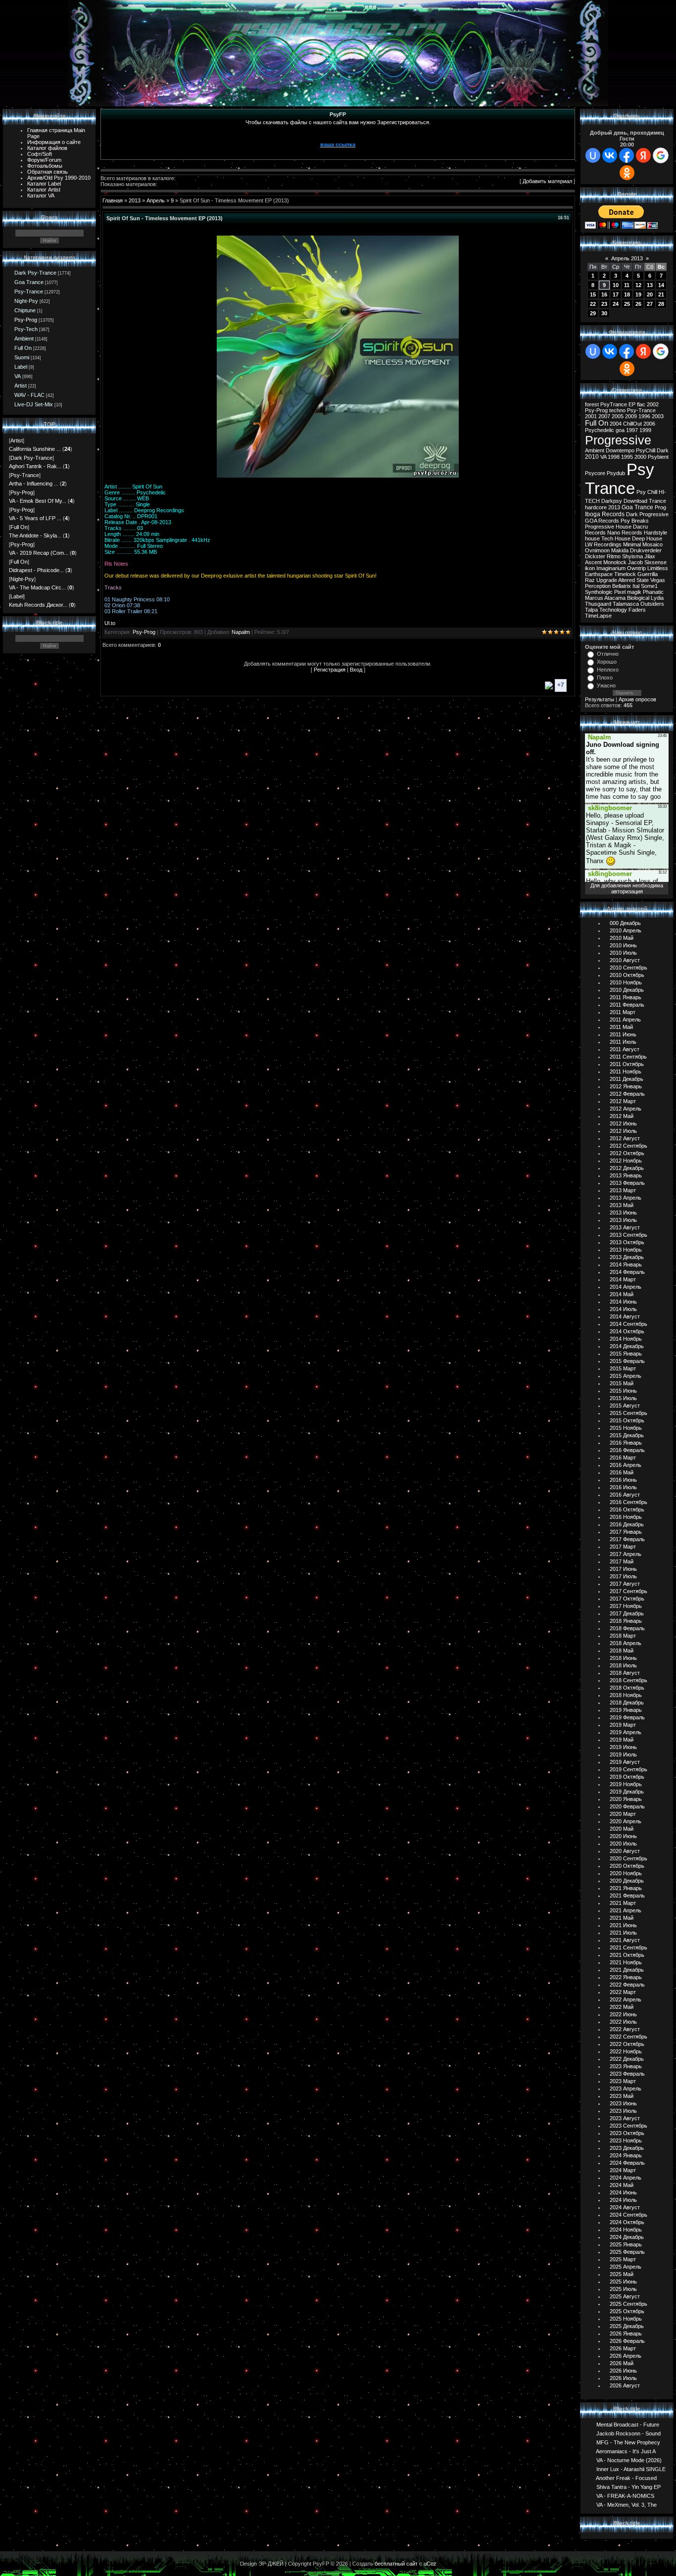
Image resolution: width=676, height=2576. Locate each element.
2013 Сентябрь (628, 1235)
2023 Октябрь (627, 2133)
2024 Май (622, 2185)
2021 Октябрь (627, 1955)
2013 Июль (623, 1220)
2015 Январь (626, 1354)
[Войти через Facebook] (627, 155)
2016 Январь (626, 1443)
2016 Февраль (627, 1450)
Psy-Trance (29, 292)
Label (21, 367)
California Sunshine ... (35, 449)
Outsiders (652, 604)
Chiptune (25, 310)
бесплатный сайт (396, 2564)
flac (641, 404)
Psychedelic (600, 430)
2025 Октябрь (627, 2311)
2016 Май (622, 1472)
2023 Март (623, 2081)
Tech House (616, 538)
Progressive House (608, 527)
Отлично (608, 654)
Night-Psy (26, 301)
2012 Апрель (626, 1109)
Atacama (615, 598)
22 (593, 304)
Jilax (650, 556)
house (592, 538)
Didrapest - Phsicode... (36, 570)
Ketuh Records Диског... (38, 605)
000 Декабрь (625, 923)
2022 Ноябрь (626, 2051)
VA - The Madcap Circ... (37, 587)
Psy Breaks (635, 521)
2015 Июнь (623, 1391)
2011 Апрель (625, 1020)
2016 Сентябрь (628, 1502)
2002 (653, 404)
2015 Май (622, 1383)
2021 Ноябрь (626, 1962)
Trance (657, 501)
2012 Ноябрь (626, 1161)
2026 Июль (623, 2378)
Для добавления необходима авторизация (627, 888)
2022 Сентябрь (628, 2037)
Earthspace (599, 574)
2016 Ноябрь (626, 1517)
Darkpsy (612, 501)
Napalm (241, 632)
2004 (616, 424)
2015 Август (625, 1406)
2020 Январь (626, 1799)
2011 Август (625, 1049)
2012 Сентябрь (628, 1146)
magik (634, 592)
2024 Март (623, 2170)
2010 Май (622, 938)
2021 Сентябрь (628, 1947)
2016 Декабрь (627, 1524)
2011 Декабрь (627, 1079)
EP (632, 404)
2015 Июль (623, 1398)
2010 (592, 457)
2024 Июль (623, 2200)
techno (617, 410)
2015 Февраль (627, 1361)
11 (627, 285)
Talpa (591, 610)
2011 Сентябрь (628, 1057)
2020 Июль (623, 1844)
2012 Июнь (623, 1123)
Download (635, 501)
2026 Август (625, 2385)
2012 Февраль (627, 1094)
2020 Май (622, 1829)
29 (593, 313)
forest (592, 404)
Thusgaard (598, 604)
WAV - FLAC (29, 395)
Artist (21, 386)
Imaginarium (611, 568)
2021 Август (625, 1940)
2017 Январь (626, 1532)
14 (661, 285)
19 (638, 294)
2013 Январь (626, 1175)
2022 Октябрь (627, 2044)
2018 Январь (626, 1621)
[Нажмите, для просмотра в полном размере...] (338, 476)
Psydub (616, 473)
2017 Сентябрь (628, 1591)
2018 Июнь (623, 1658)
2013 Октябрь (627, 1242)
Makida (620, 550)
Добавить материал (547, 181)
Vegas (658, 580)
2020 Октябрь (627, 1866)
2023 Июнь (623, 2103)
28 (661, 304)
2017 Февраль (627, 1539)
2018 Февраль (627, 1628)
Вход (356, 670)
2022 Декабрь (627, 2059)
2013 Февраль (627, 1183)
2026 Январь (626, 2333)
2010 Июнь (623, 945)
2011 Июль (623, 1042)
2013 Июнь (623, 1213)
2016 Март (623, 1458)
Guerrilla (648, 574)
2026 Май (622, 2363)
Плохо (605, 678)
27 (650, 304)
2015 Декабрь (627, 1435)
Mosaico (652, 544)
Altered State (633, 580)
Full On (23, 348)
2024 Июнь (623, 2192)
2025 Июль (623, 2289)
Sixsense (655, 562)
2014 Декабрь (627, 1346)
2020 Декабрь (627, 1881)
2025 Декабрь (627, 2326)
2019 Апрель (626, 1732)
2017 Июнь (623, 1569)
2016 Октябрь (627, 1509)
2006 (649, 424)
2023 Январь (626, 2066)
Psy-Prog (26, 320)
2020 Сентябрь (628, 1858)
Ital (636, 586)
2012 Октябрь (627, 1153)
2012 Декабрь (627, 1168)
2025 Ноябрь (626, 2319)
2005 (618, 416)
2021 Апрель (626, 1910)
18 (627, 294)
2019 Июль (623, 1754)
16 (604, 294)
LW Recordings (603, 544)
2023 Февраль (627, 2074)
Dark (663, 450)
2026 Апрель (626, 2356)
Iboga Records (605, 514)
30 (604, 313)
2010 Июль (623, 953)
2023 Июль (623, 2111)
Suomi (22, 357)
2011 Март (623, 1012)
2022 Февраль (627, 1985)
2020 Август (625, 1851)
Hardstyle (655, 533)
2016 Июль (623, 1487)
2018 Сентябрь (628, 1680)
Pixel (620, 592)
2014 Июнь (623, 1302)
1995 (627, 457)
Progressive (618, 440)
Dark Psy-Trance (35, 273)
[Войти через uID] (593, 155)
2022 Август (625, 2029)
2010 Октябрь (627, 975)
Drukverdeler (646, 550)
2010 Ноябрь (626, 982)
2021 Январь (626, 1888)
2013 (135, 200)
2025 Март (623, 2259)
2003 (658, 416)
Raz (590, 580)
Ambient (24, 339)
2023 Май (622, 2096)
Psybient (658, 457)
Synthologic (599, 592)
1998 (614, 457)
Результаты (600, 699)
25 (627, 304)
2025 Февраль (627, 2252)
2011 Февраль (627, 1005)
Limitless (658, 568)
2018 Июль (623, 1665)
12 (638, 285)
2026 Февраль (627, 2341)
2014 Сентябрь (628, 1324)
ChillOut (632, 424)
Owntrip (636, 568)
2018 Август (625, 1673)
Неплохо (608, 670)
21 (661, 294)
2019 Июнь (623, 1747)
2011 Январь (626, 997)
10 (616, 285)
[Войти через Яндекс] (643, 155)
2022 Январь (626, 1977)
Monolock (615, 562)
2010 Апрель (626, 930)
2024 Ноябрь (626, 2230)
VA (18, 376)
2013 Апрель (626, 1198)
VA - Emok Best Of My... (38, 501)
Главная (113, 200)
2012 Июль (623, 1131)
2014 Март (623, 1279)
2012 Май (622, 1116)
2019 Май (622, 1740)
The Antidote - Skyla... (35, 535)
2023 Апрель (626, 2089)
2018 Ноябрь (626, 1695)
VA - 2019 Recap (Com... (39, 553)
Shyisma (632, 556)
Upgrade (607, 580)
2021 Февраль (627, 1896)
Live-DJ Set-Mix (34, 404)
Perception (598, 586)
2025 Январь (626, 2244)
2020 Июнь (623, 1836)
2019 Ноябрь (626, 1784)
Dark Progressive (647, 514)
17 (616, 294)
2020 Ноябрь (626, 1873)
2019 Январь (626, 1710)
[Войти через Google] (661, 155)
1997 (632, 430)
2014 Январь (626, 1264)
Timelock (625, 574)
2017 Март (623, 1547)
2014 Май (622, 1294)
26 (638, 304)
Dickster (595, 556)
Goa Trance (29, 282)
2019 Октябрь (627, 1777)
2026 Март (623, 2348)
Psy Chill (647, 492)
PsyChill (646, 450)
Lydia (657, 598)
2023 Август (625, 2118)
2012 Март (623, 1101)
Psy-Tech (26, 329)
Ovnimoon (597, 550)
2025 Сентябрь (628, 2304)
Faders (637, 610)
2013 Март (623, 1190)
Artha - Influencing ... (34, 484)
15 (593, 294)
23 (604, 304)
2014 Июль (623, 1309)
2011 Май (621, 1027)
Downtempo (620, 450)
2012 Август (625, 1138)
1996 (644, 416)
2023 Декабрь (627, 2148)
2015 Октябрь (627, 1420)
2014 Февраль (627, 1272)
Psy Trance (620, 479)
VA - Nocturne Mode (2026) (629, 2460)
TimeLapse (598, 616)
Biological (638, 598)
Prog (660, 507)
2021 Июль (623, 1933)
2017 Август (625, 1584)
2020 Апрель (626, 1821)
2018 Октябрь (627, 1688)
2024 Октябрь (627, 2222)
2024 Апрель (626, 2178)
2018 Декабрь (627, 1702)
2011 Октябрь (627, 1064)
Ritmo (614, 556)
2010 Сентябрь (628, 968)
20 (650, 294)
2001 (591, 416)
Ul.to (110, 623)
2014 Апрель (626, 1287)
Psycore (595, 473)
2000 (640, 457)
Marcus (594, 598)
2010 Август (625, 960)
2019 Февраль (627, 1717)
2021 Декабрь (627, 1970)
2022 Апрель (626, 1999)
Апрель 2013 (627, 258)
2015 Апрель (626, 1376)
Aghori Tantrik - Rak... (35, 466)
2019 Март (623, 1725)
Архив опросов (637, 699)
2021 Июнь (623, 1925)
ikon (590, 568)
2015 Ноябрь (626, 1428)
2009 (631, 416)
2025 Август (625, 2296)
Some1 (649, 586)
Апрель (156, 200)
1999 (645, 430)
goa (620, 430)
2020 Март (623, 1814)
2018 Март (623, 1636)
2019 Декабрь (627, 1792)
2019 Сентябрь (628, 1769)
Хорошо (607, 662)
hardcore (596, 507)
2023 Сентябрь (628, 2126)
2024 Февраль (627, 2163)
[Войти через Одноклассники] (627, 173)
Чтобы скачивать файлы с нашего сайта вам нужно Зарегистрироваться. (338, 122)
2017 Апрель (626, 1554)
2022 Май (622, 2007)
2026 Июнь (623, 2371)
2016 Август (625, 1495)
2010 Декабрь (627, 990)
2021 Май (622, 1918)
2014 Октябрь (627, 1331)
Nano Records (625, 533)
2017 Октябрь (627, 1599)
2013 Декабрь (627, 1257)
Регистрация (330, 670)
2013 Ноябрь (626, 1250)
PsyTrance (614, 404)
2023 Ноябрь (626, 2140)
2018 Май (622, 1651)
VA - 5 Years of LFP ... (35, 518)
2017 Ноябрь (626, 1606)
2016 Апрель (626, 1465)
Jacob (635, 562)
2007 (604, 416)
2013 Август (625, 1227)
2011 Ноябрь (626, 1071)
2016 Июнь (623, 1480)
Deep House (647, 538)
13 (650, 285)
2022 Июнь (623, 2014)
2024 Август (625, 2207)
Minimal (632, 544)
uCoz (430, 2564)
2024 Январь (626, 2155)
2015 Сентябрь (628, 1413)
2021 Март (623, 1903)
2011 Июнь (623, 1034)
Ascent (593, 562)
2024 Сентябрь (628, 2215)
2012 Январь (626, 1086)
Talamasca (626, 604)
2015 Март (623, 1368)
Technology (613, 610)
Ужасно (606, 685)
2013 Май (622, 1205)
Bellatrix (622, 586)
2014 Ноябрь (626, 1339)
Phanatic (653, 592)
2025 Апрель (626, 2267)
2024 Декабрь (627, 2237)
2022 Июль (623, 2022)
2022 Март (623, 1992)
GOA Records (602, 521)
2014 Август (625, 1316)
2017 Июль (623, 1576)
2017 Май (622, 1561)
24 (616, 304)
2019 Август (625, 1762)
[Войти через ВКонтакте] (610, 155)
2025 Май (622, 2274)
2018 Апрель (626, 1643)
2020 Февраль (627, 1806)
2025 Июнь (623, 2282)
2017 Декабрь (627, 1613)
